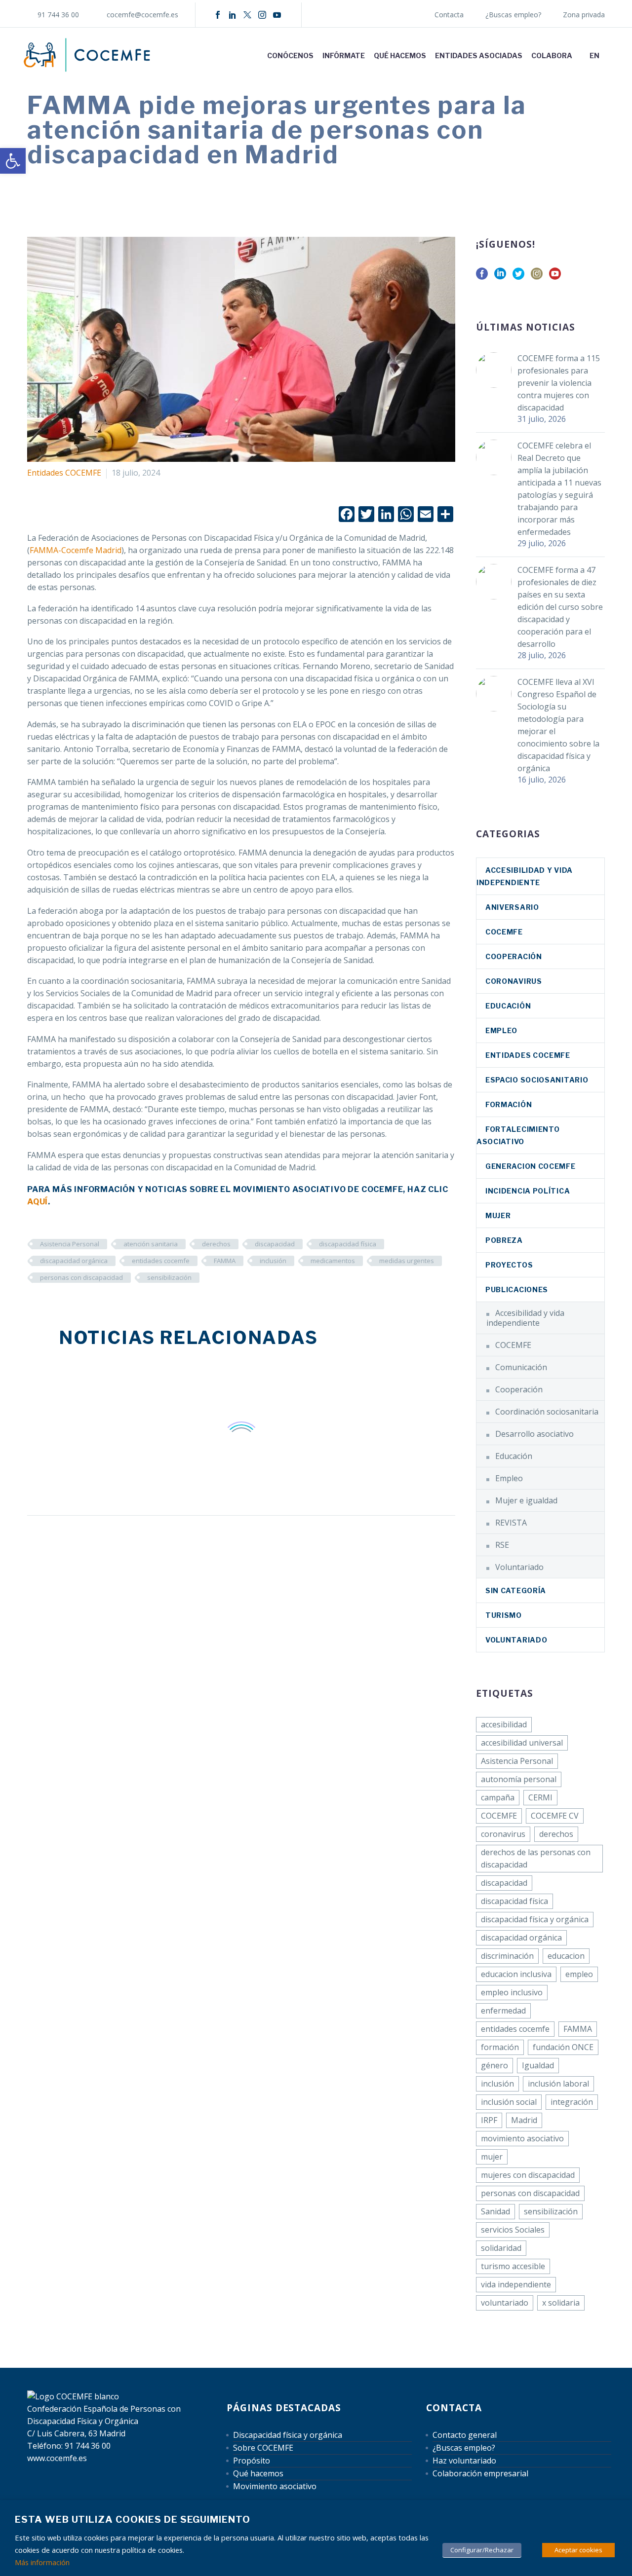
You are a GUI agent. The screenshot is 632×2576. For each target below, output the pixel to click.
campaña (498, 1797)
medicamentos (333, 1261)
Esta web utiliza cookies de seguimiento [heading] (133, 2520)
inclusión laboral (558, 2084)
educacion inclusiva (516, 1974)
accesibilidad (504, 1724)
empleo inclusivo (512, 1992)
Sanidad (495, 2211)
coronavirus (514, 981)
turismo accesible (513, 2266)
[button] (13, 161)
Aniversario (512, 907)
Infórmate (344, 56)
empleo (579, 1974)
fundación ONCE (563, 2047)
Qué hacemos (400, 56)
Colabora (552, 56)
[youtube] (555, 277)
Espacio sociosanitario (537, 1080)
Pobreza (504, 1240)
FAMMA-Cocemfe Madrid (76, 550)
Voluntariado (519, 1567)
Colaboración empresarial (480, 2473)
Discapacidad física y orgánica (288, 2435)
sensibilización (169, 1277)
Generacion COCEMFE (531, 1166)
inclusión (273, 1261)
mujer (492, 2157)
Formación (509, 1104)
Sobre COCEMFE (263, 2448)
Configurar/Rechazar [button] (482, 2550)
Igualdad (538, 2065)
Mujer (498, 1215)
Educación (508, 1006)
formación (500, 2047)
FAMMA (225, 1261)
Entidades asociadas (479, 56)
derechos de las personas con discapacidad (536, 1858)
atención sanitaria (151, 1244)
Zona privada (584, 15)
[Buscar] (614, 56)
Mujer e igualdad (526, 1500)
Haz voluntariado (464, 2461)
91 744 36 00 (58, 15)
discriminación (507, 1956)
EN (594, 56)
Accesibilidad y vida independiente (525, 1318)
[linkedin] (500, 277)
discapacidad (275, 1244)
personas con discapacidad (81, 1277)
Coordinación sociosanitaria (547, 1412)
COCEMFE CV (555, 1816)
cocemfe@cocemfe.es (142, 15)
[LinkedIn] (233, 15)
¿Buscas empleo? (513, 15)
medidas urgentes (407, 1261)
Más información (42, 2562)
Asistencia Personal (70, 1244)
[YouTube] (277, 15)
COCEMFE (504, 932)
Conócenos (290, 56)
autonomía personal (519, 1779)
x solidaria (561, 2303)
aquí (38, 1202)
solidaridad (501, 2248)
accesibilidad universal (522, 1743)
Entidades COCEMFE (64, 473)
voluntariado (505, 2303)
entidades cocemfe (161, 1261)
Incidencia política (528, 1191)
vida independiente (516, 2284)
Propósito (252, 2461)
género (494, 2065)
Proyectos (509, 1265)
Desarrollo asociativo (534, 1434)
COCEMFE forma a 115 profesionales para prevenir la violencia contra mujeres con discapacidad (559, 383)
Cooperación (514, 956)
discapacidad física (348, 1244)
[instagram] (537, 277)
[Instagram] (262, 15)
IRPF (489, 2120)
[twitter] (518, 277)
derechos (216, 1244)
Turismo (504, 1615)
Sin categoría (516, 1590)
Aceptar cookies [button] (578, 2550)
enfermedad (503, 2011)
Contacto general (465, 2435)
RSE (502, 1545)
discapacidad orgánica (74, 1261)
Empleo (501, 1030)
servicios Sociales (513, 2230)
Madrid (524, 2120)
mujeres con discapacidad (528, 2175)
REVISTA (511, 1523)
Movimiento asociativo (275, 2486)
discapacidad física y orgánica (535, 1919)
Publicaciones (517, 1289)
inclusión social (509, 2102)
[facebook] (482, 277)
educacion (566, 1956)
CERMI (540, 1797)
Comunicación (521, 1367)
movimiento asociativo (522, 2138)
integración (572, 2102)
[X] (247, 15)
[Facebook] (218, 15)
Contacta (449, 15)
